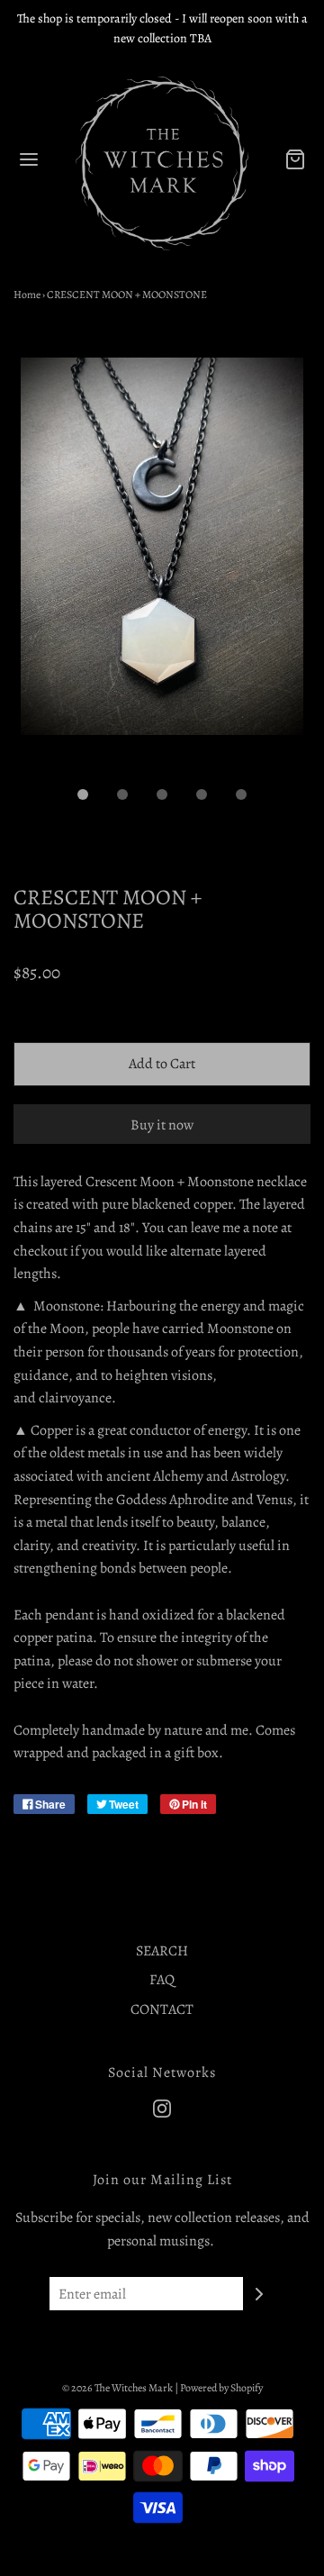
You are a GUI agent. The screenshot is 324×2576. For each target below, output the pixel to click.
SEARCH (162, 1951)
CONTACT (162, 2009)
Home (27, 295)
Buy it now (162, 1125)
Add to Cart (162, 1064)
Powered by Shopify (221, 2388)
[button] (162, 566)
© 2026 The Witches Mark (117, 2388)
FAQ (162, 1980)
